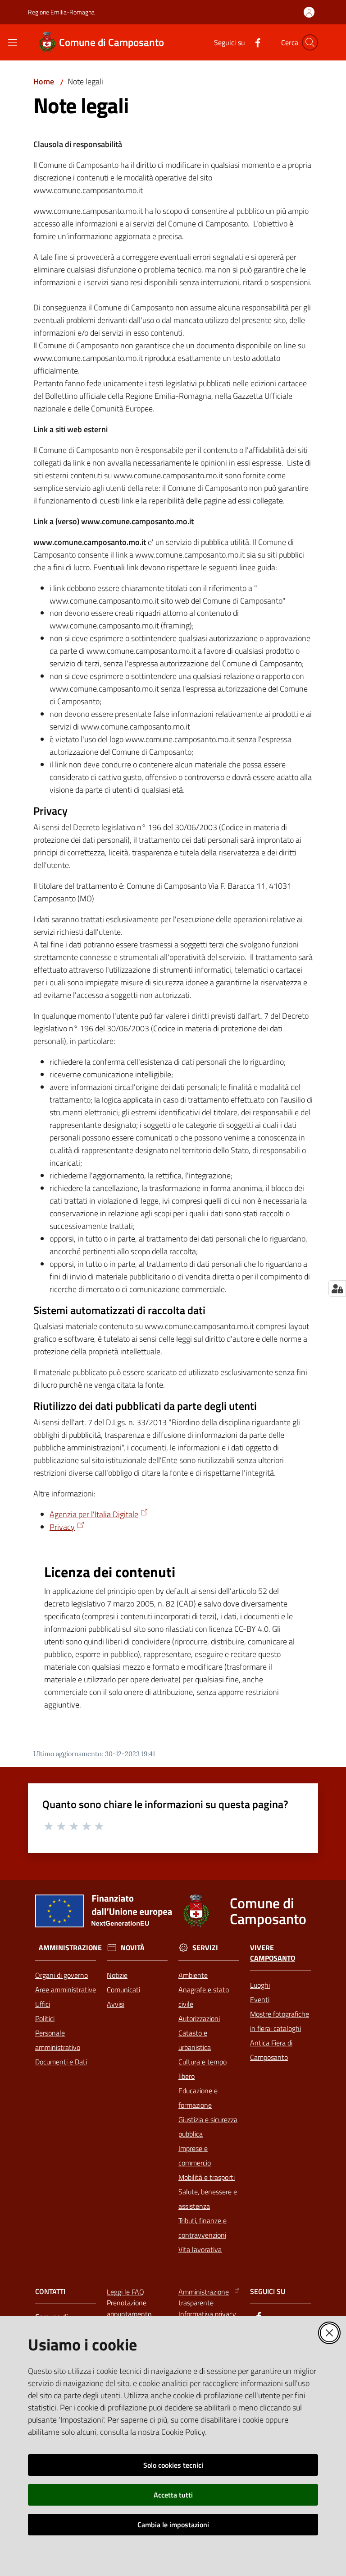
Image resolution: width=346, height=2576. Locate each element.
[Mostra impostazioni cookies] (337, 1288)
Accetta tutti (173, 2495)
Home (44, 81)
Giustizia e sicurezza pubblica (208, 2127)
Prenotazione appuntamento (129, 2308)
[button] (310, 42)
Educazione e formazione (198, 2098)
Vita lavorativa (200, 2249)
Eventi (260, 1999)
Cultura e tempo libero (203, 2069)
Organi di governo (61, 1975)
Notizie (117, 1975)
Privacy (62, 1527)
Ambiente (193, 1975)
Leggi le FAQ (125, 2292)
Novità (133, 1948)
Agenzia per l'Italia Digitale (94, 1514)
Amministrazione (70, 1948)
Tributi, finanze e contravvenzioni (203, 2228)
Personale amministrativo (58, 2040)
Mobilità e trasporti (207, 2177)
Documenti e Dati (61, 2062)
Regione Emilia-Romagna (61, 12)
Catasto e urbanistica (195, 2040)
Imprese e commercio (195, 2156)
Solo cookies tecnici (173, 2465)
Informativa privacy (207, 2314)
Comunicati (123, 1990)
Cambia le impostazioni (173, 2525)
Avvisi (116, 2004)
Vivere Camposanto (273, 1953)
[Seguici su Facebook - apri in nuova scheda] (254, 42)
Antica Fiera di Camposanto (271, 2050)
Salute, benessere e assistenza (208, 2199)
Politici (45, 2018)
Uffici (43, 2004)
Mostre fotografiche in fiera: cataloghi (280, 2021)
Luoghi (260, 1985)
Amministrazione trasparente (204, 2297)
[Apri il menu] (13, 42)
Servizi (205, 1948)
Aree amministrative (66, 1990)
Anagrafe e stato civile (204, 1997)
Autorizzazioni (199, 2018)
